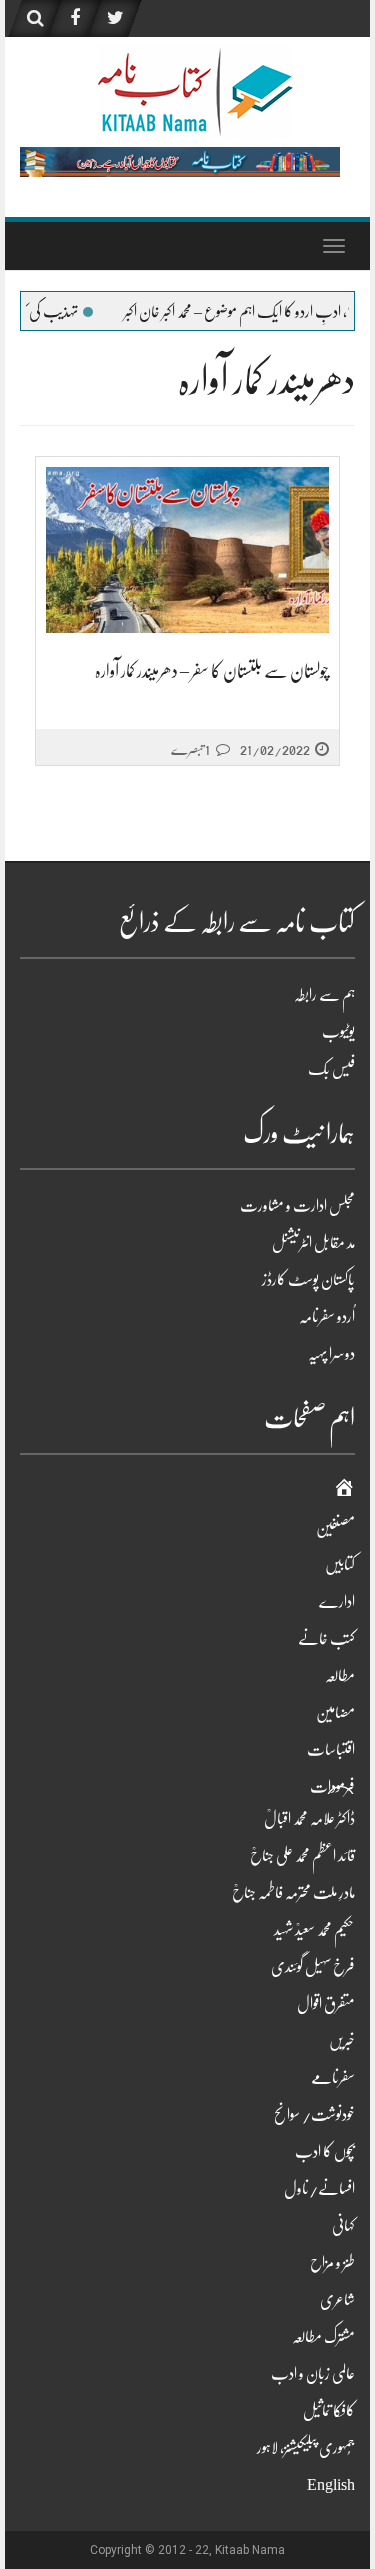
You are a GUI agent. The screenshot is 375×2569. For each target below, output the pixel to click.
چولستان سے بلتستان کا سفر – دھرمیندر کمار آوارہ (212, 671)
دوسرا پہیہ (331, 1354)
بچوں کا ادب (325, 2152)
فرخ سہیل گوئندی (313, 1967)
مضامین (335, 1713)
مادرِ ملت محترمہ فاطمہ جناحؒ (293, 1893)
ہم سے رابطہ (324, 995)
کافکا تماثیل (329, 2411)
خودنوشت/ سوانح (314, 2115)
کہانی (343, 2226)
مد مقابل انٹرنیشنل (313, 1243)
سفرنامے (333, 2078)
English (331, 2485)
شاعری (337, 2300)
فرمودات (332, 1787)
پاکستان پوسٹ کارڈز (308, 1280)
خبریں (342, 2041)
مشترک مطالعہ (323, 2337)
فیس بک (331, 1069)
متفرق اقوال (326, 2004)
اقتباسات (331, 1750)
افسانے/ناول (319, 2189)
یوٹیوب (338, 1032)
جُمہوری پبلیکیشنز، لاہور (306, 2448)
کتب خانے (326, 1639)
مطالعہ (340, 1676)
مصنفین (335, 1528)
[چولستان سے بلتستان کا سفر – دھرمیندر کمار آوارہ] (187, 550)
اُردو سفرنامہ (327, 1317)
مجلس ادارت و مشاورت (297, 1206)
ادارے (337, 1602)
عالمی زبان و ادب (313, 2374)
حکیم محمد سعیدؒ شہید (314, 1930)
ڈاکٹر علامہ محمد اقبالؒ (309, 1819)
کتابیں (340, 1565)
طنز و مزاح (332, 2263)
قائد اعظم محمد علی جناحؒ (302, 1856)
